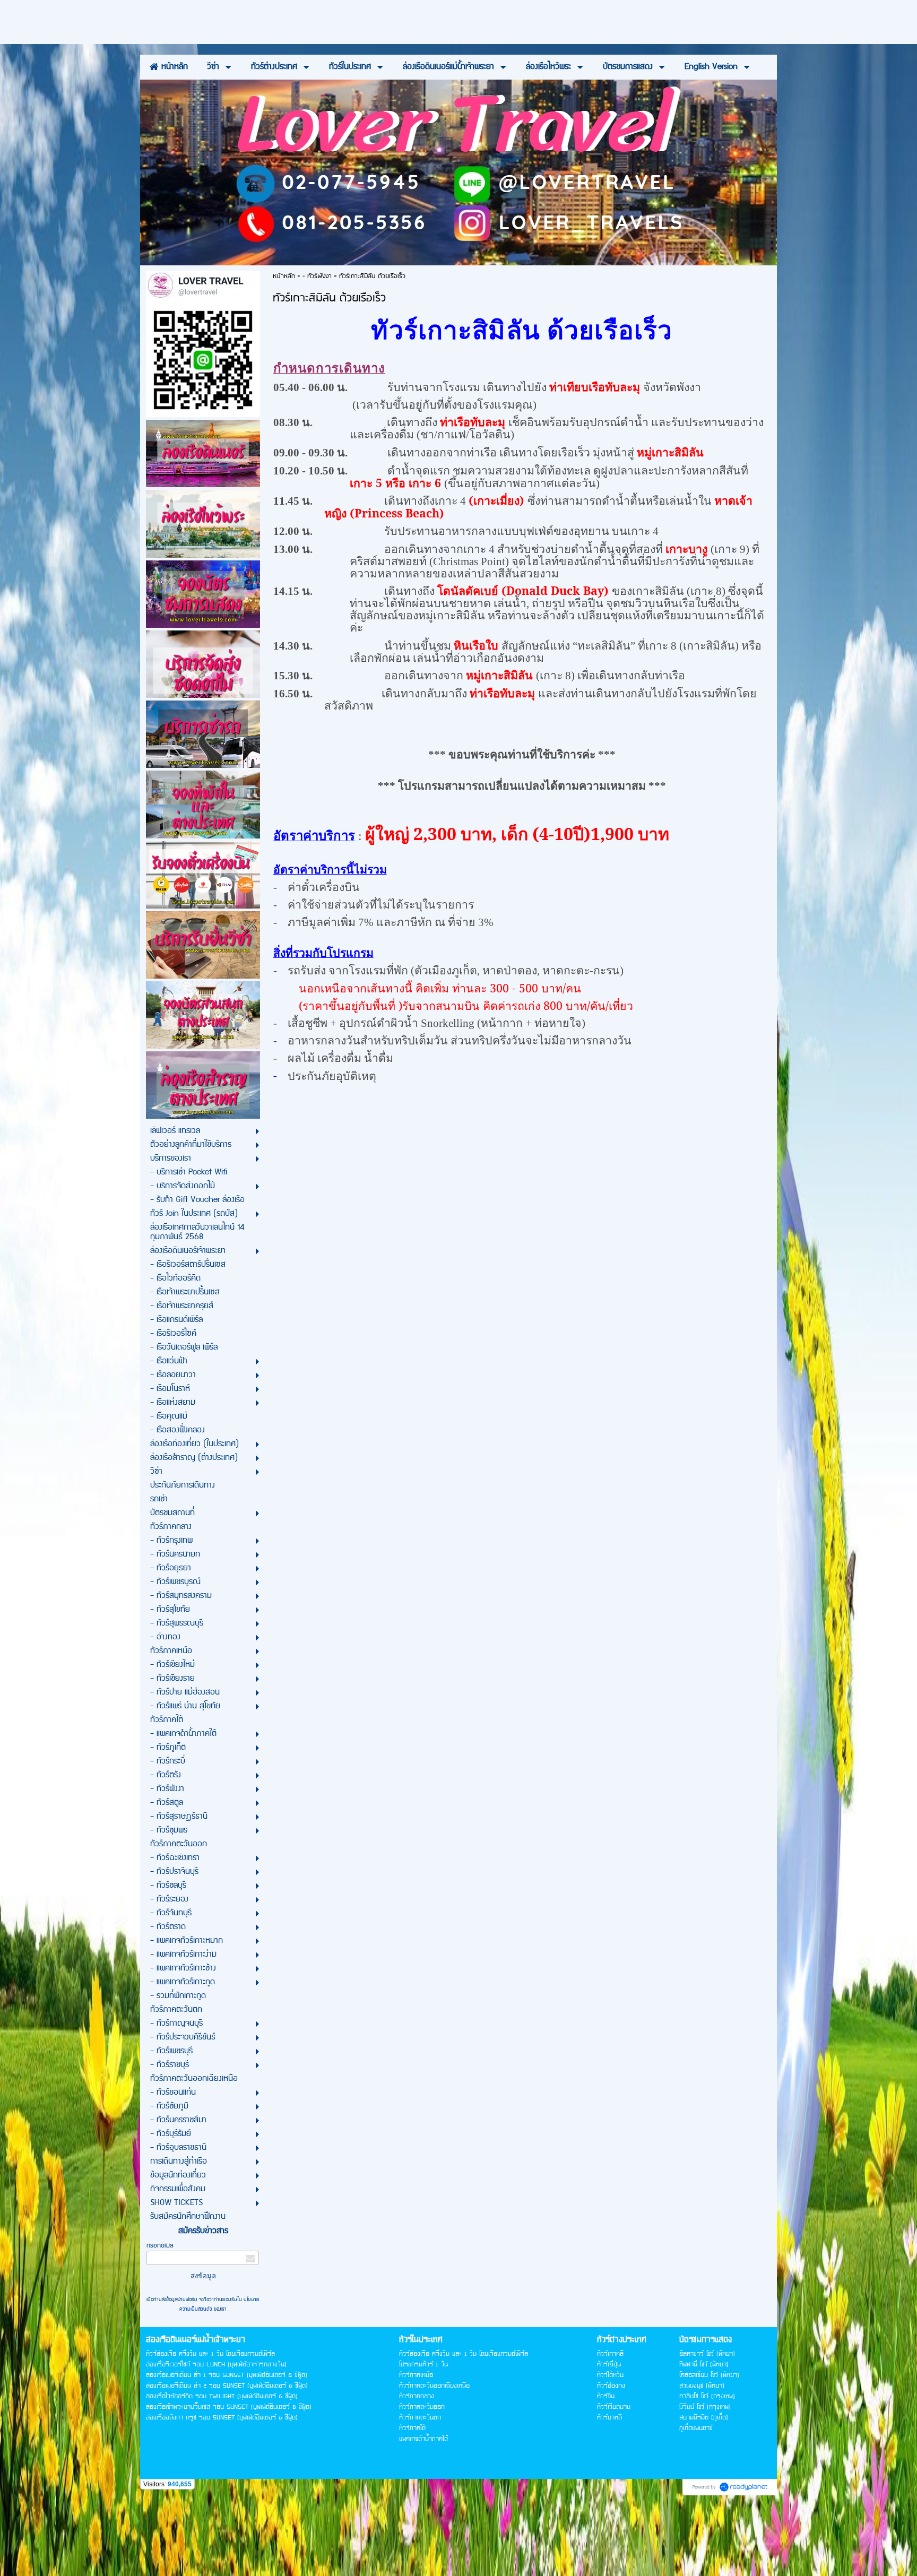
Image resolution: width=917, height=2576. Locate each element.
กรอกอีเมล (160, 2246)
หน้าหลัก (284, 276)
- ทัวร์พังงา (317, 276)
